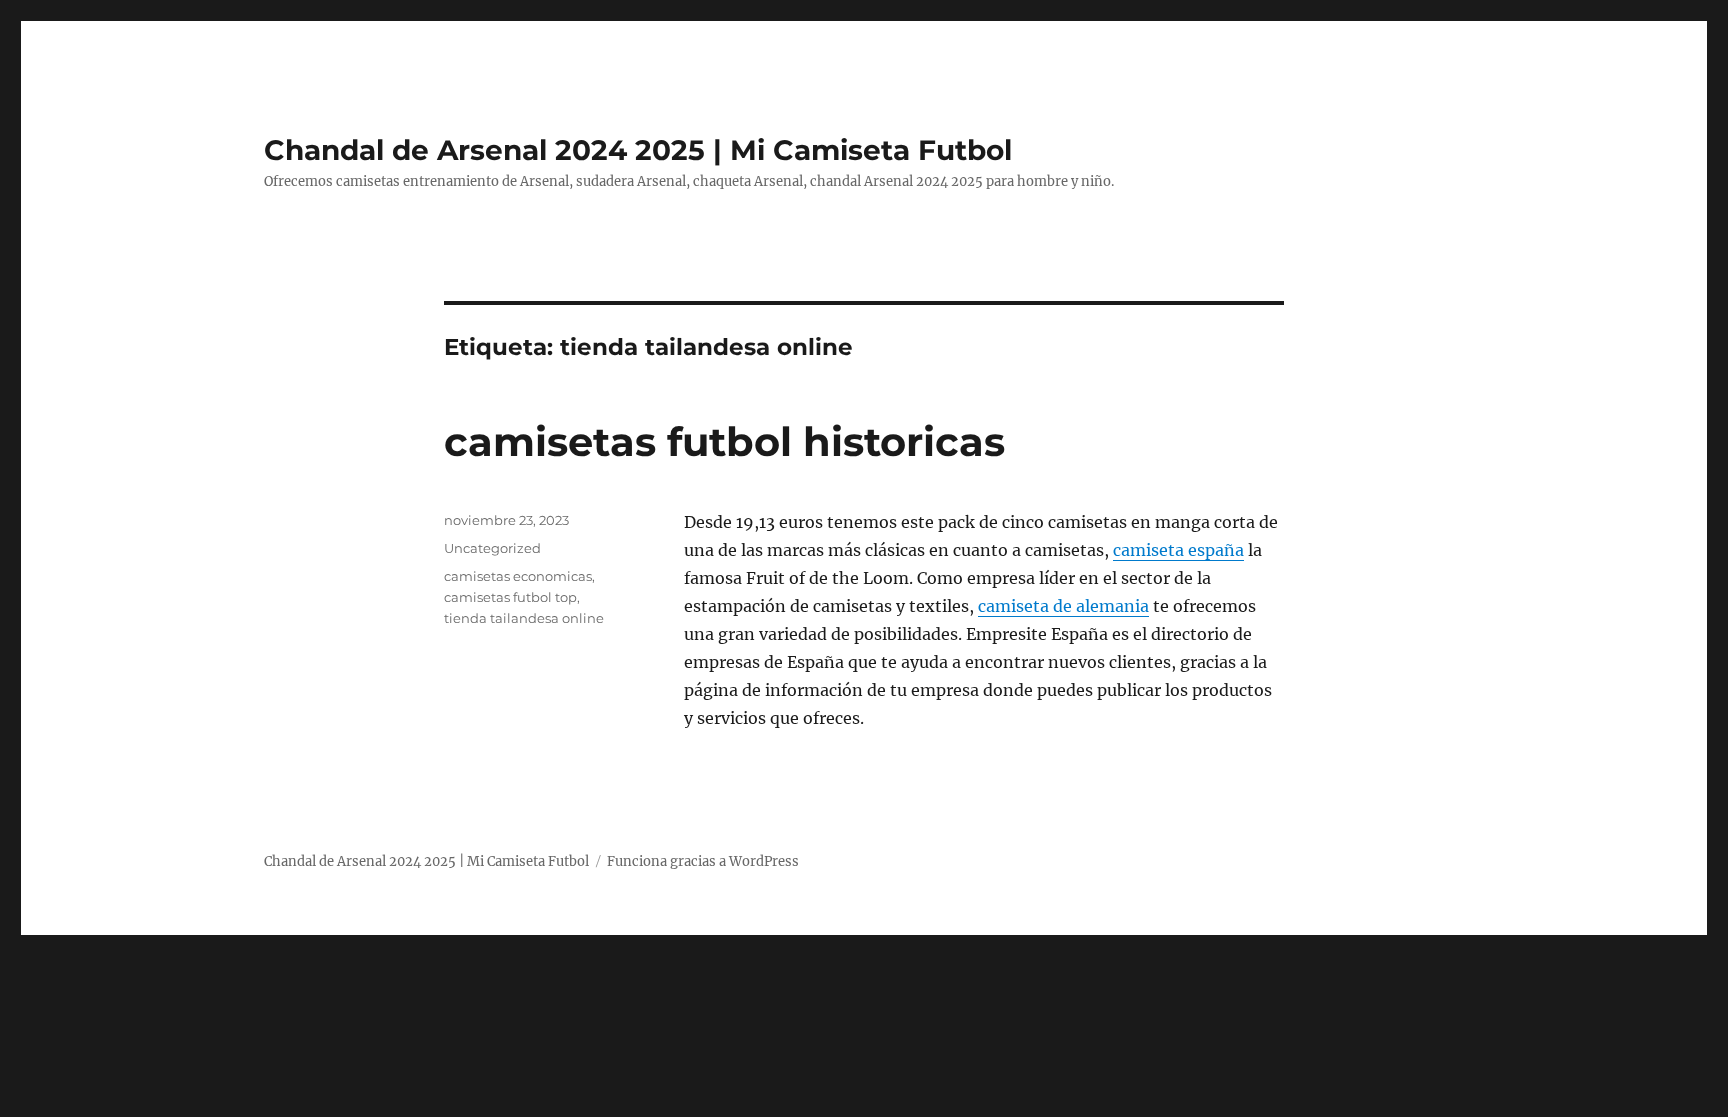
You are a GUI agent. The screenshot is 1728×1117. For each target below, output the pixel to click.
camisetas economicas (518, 576)
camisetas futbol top (510, 597)
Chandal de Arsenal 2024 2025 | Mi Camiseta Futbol (638, 150)
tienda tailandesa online (524, 618)
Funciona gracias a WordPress (703, 861)
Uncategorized (492, 548)
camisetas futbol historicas (724, 441)
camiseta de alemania (1063, 606)
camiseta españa (1178, 550)
